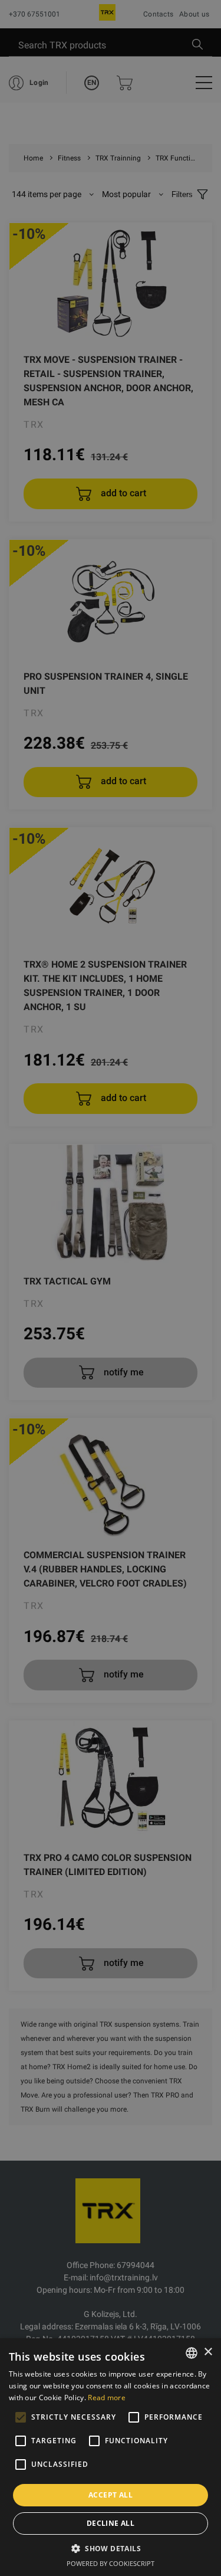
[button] (111, 2548)
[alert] (111, 1288)
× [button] (208, 2352)
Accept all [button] (111, 2495)
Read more (107, 2398)
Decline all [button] (111, 2523)
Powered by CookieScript (111, 2563)
